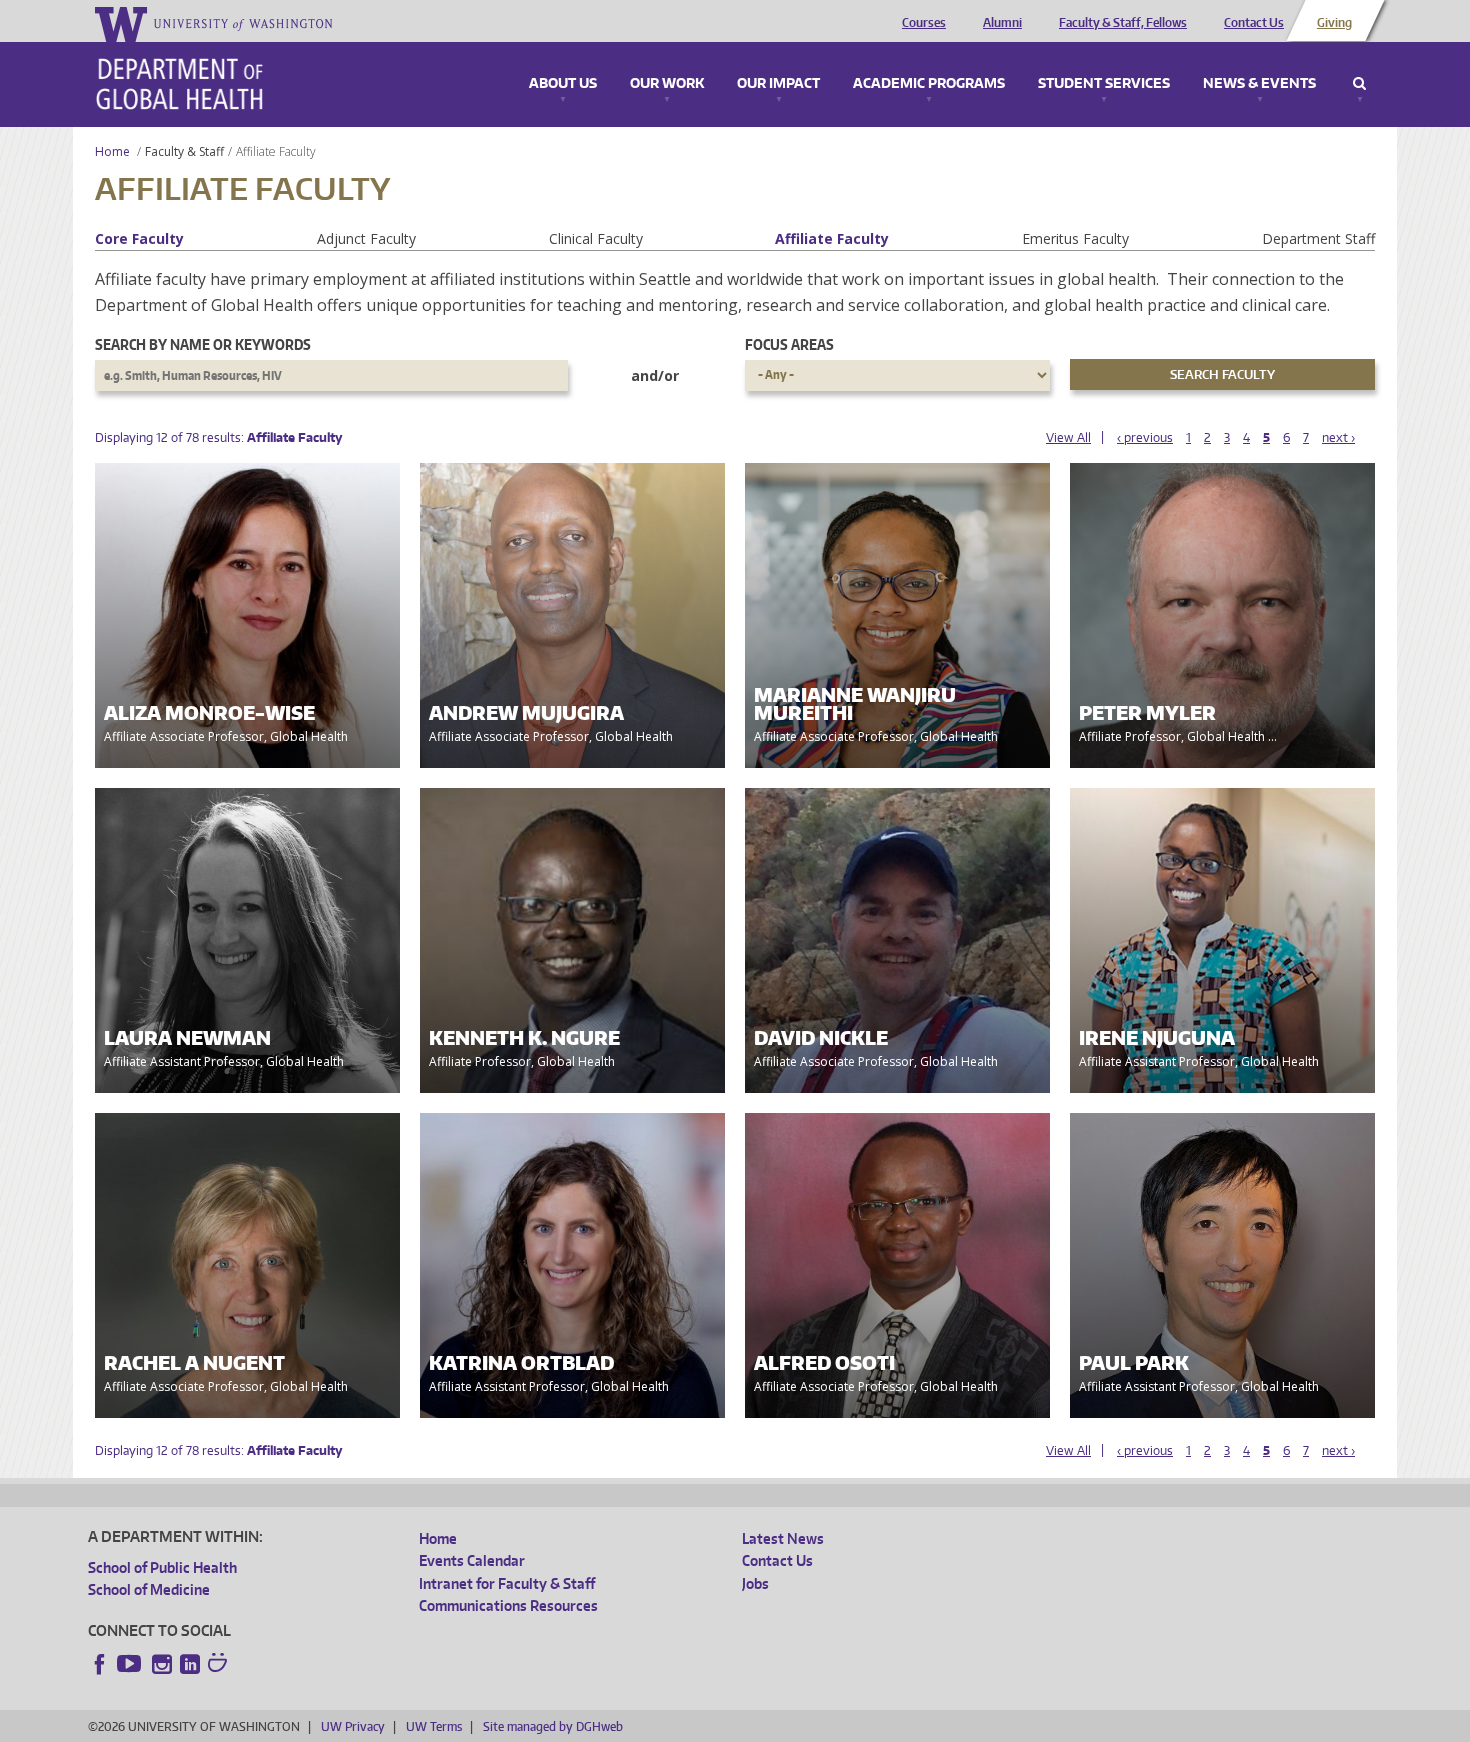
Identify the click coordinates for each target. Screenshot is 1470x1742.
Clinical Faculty (596, 238)
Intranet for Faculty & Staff (507, 1583)
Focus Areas (789, 344)
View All (1068, 437)
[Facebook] (100, 1664)
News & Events (1259, 84)
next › (1338, 437)
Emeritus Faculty (1075, 238)
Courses (924, 23)
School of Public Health (162, 1567)
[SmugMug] (220, 1665)
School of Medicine (149, 1589)
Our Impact (778, 84)
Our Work (667, 84)
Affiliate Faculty (832, 238)
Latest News (783, 1538)
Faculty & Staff (184, 151)
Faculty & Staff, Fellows (1123, 23)
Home (112, 151)
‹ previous (1145, 437)
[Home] (179, 84)
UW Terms (434, 1726)
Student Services (1104, 84)
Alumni (1002, 23)
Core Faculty (139, 238)
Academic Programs (929, 84)
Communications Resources (508, 1605)
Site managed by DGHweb (553, 1726)
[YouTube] (131, 1664)
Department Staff (1318, 238)
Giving (1334, 23)
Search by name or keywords (203, 344)
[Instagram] (162, 1664)
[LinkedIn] (190, 1664)
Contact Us (1254, 23)
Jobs (755, 1583)
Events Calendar (472, 1560)
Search (1359, 84)
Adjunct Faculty (366, 238)
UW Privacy (353, 1726)
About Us (563, 84)
